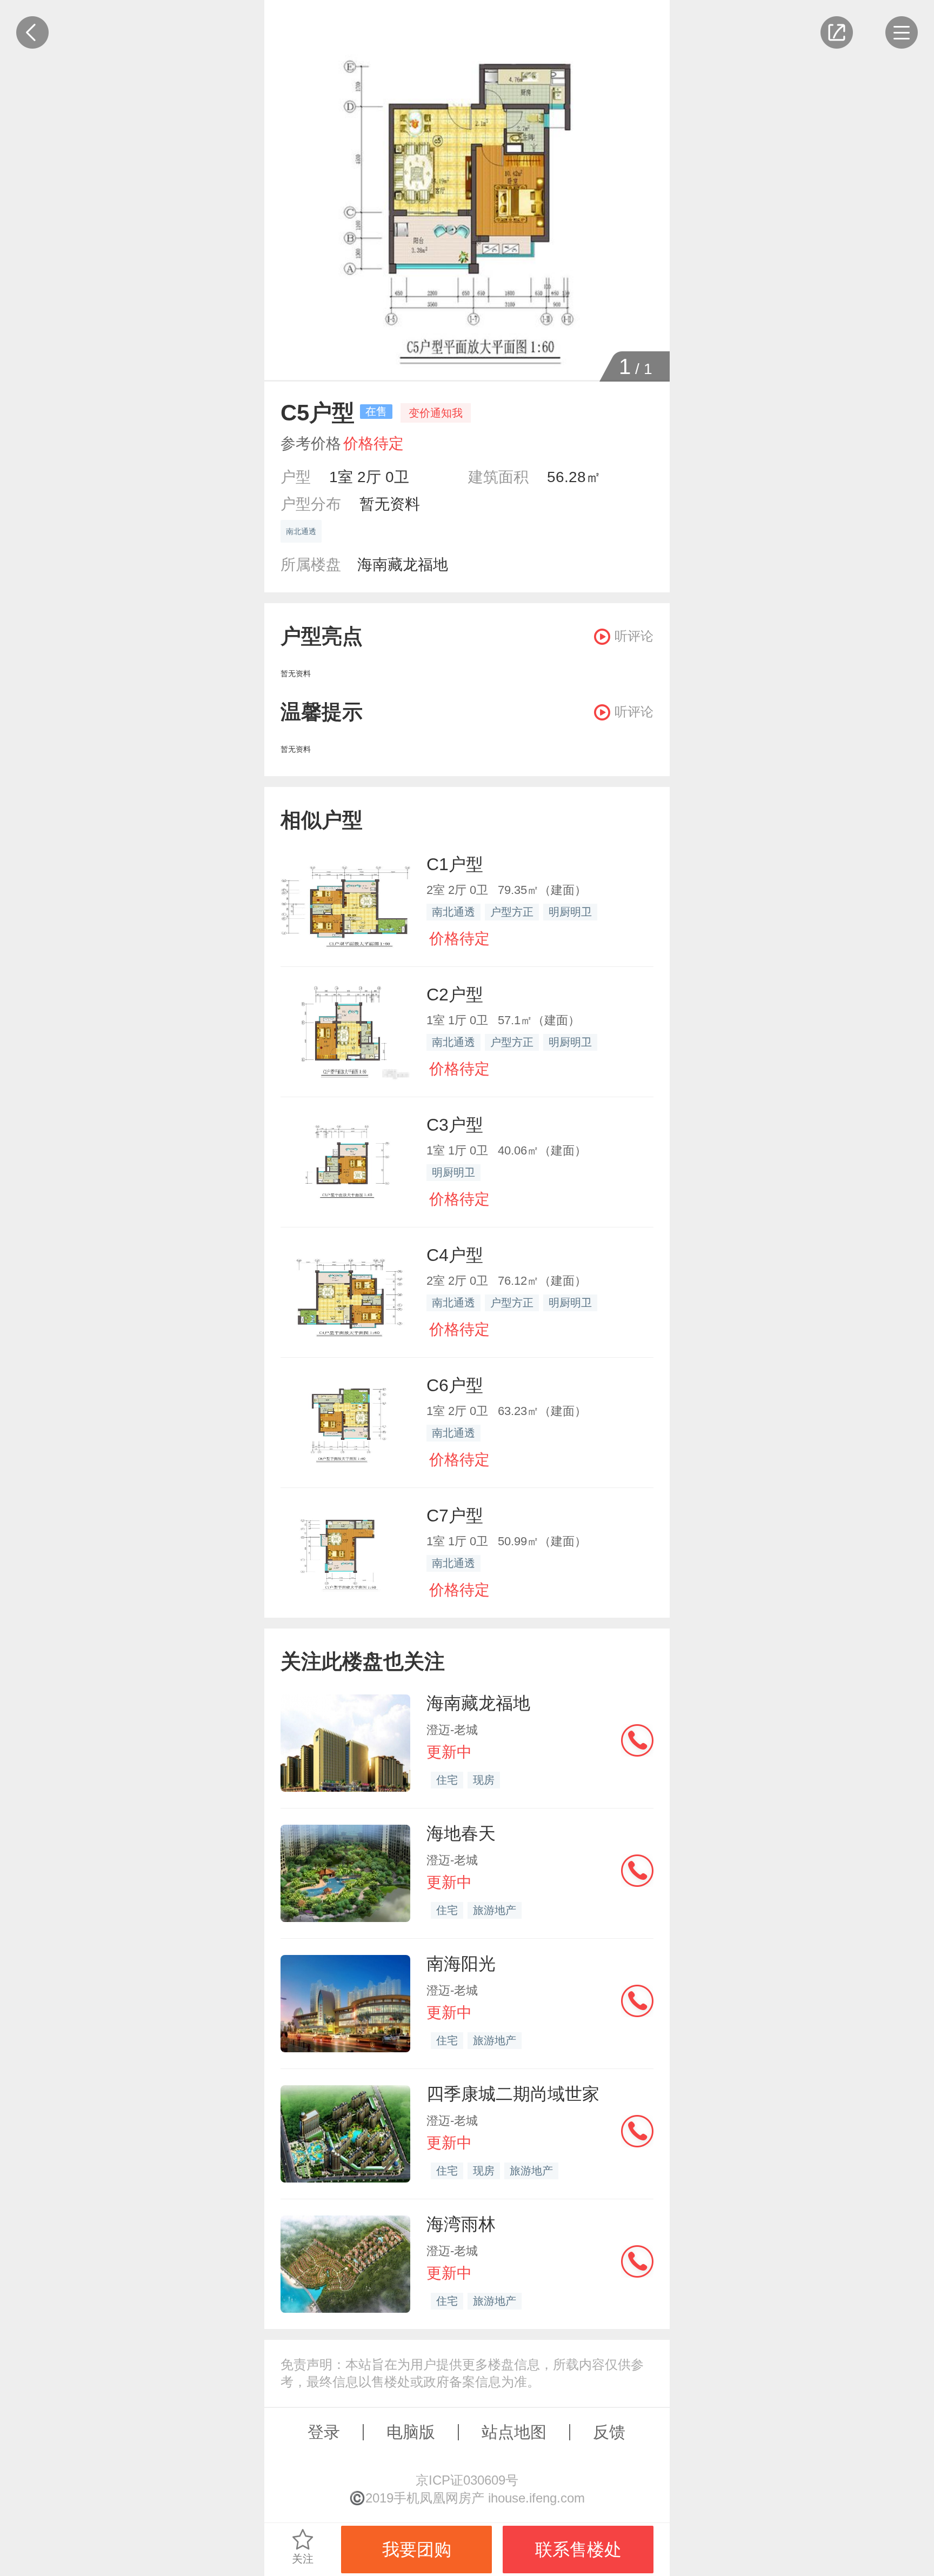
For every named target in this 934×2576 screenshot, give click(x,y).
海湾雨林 (461, 2224)
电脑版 (411, 2432)
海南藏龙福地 (403, 565)
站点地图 (514, 2432)
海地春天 (461, 1833)
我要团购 (417, 2550)
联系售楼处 (578, 2550)
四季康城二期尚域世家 (513, 2094)
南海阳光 (461, 1964)
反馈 (609, 2432)
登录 (324, 2432)
